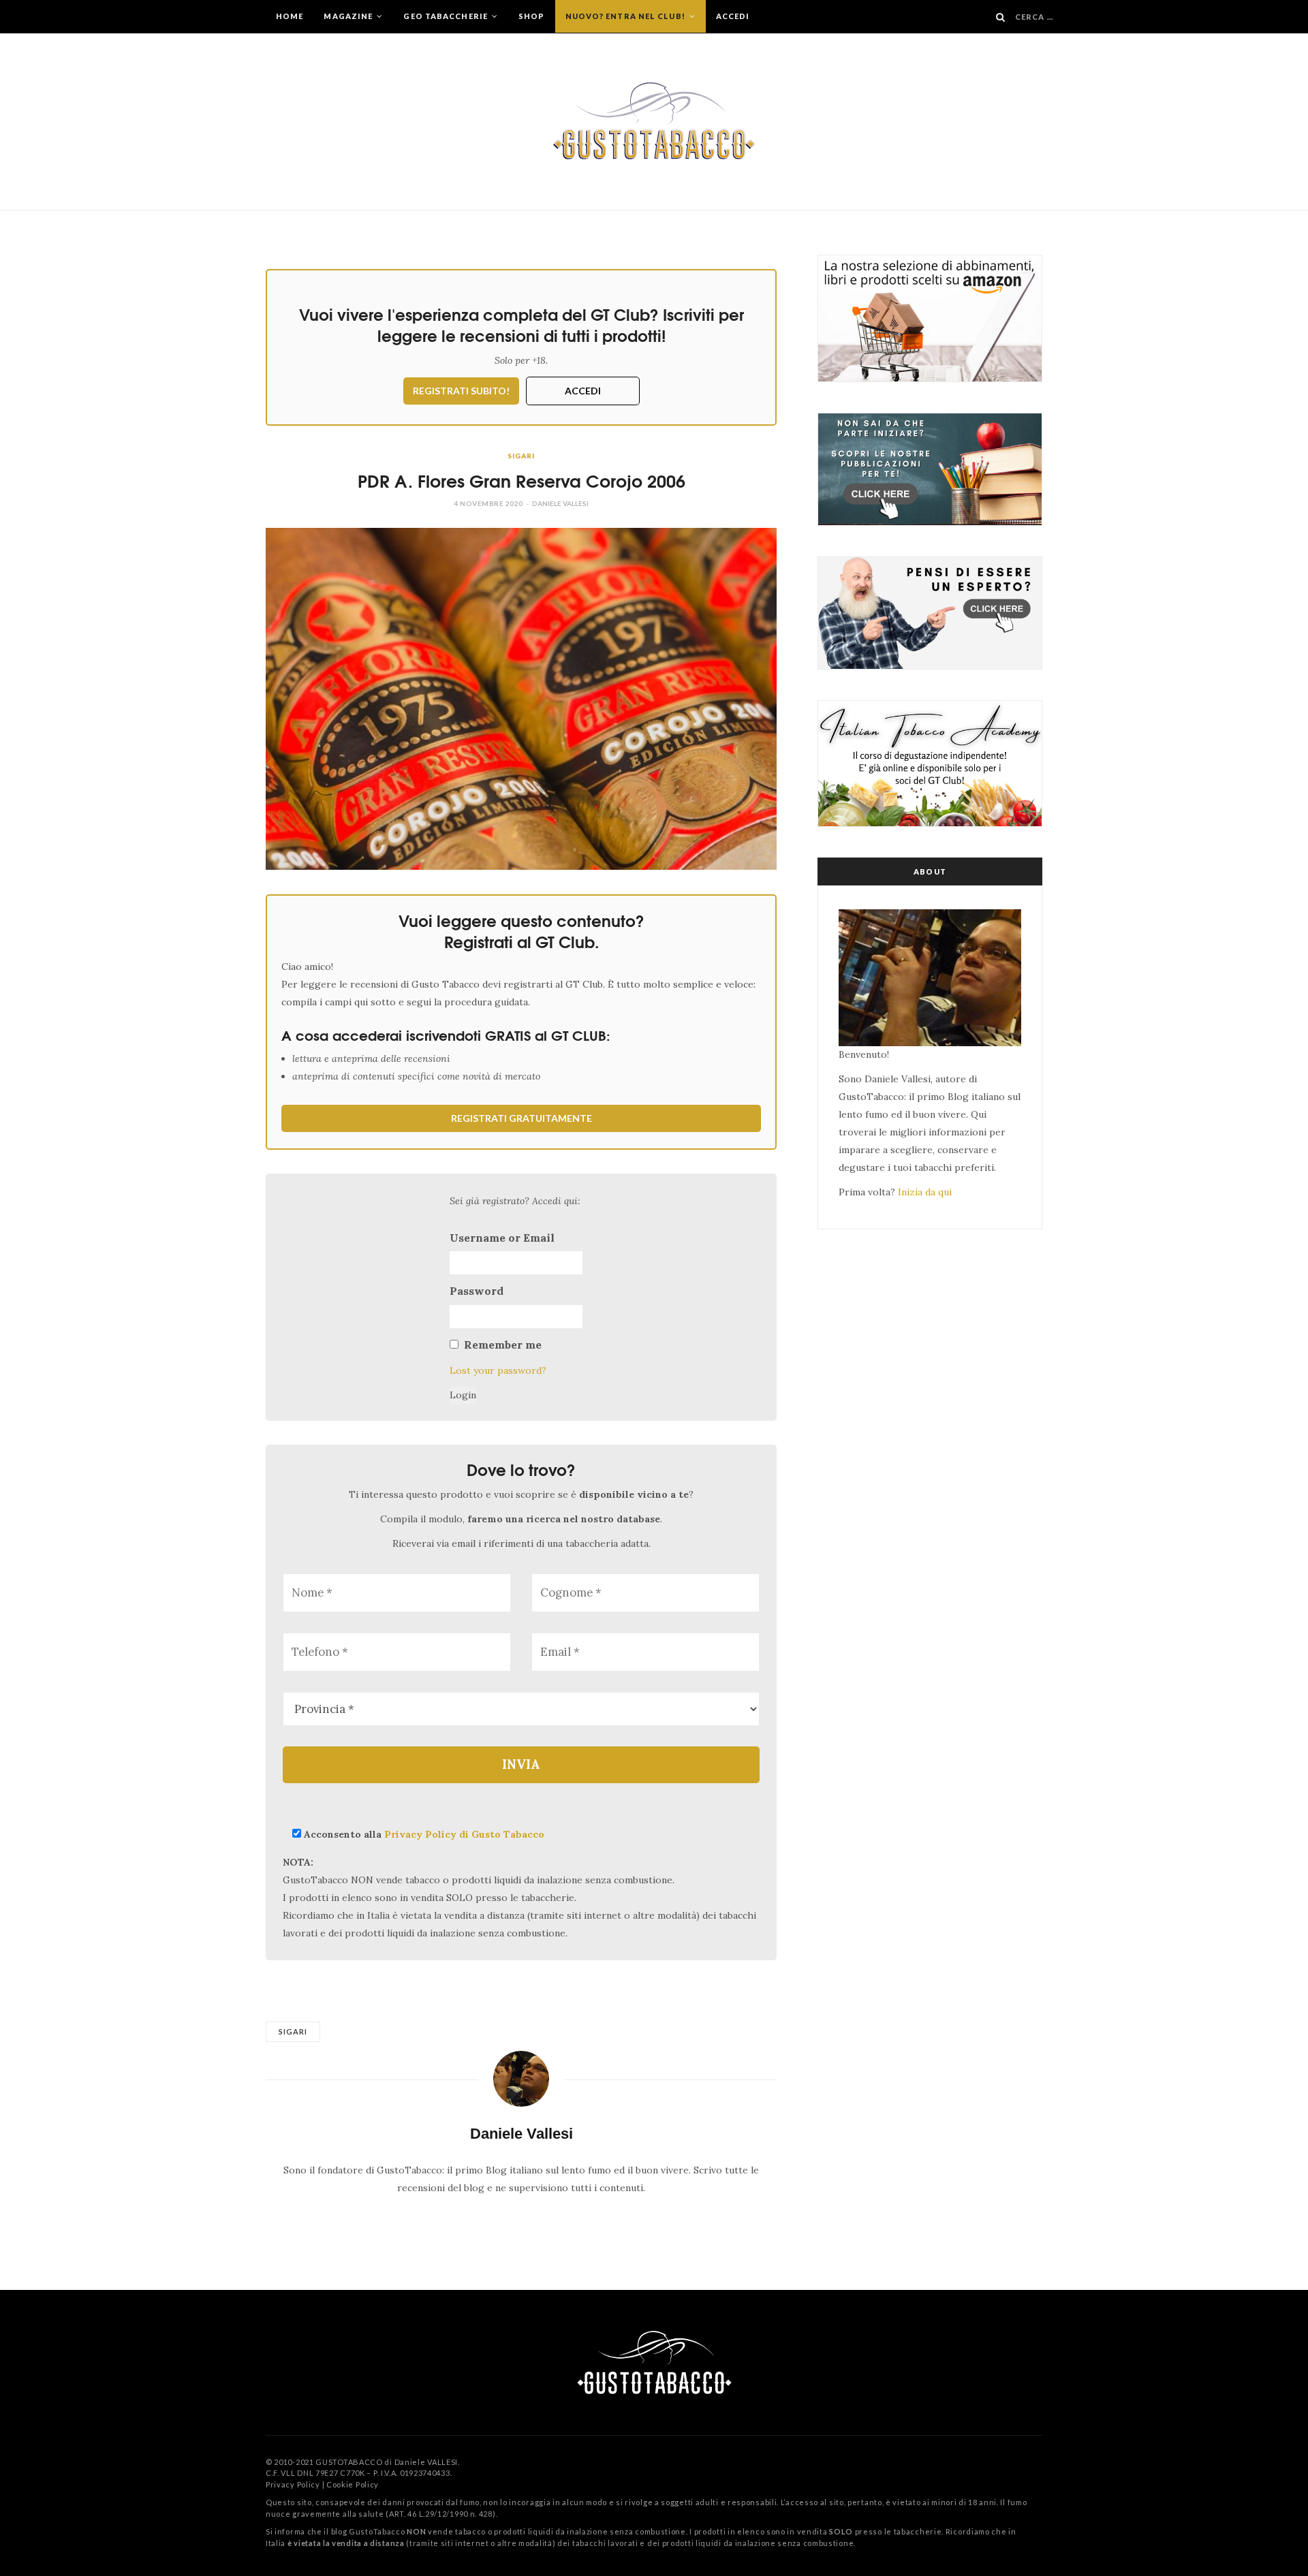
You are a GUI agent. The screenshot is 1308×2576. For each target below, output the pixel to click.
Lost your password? (498, 1370)
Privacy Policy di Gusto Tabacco (464, 1834)
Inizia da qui (925, 1192)
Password (477, 1291)
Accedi (733, 16)
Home (290, 16)
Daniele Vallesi (560, 503)
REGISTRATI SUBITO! (461, 391)
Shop (531, 16)
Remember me (503, 1345)
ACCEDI (583, 391)
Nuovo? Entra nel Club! (626, 16)
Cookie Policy (353, 2484)
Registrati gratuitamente (521, 1118)
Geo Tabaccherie (447, 16)
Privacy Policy (293, 2484)
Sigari (521, 456)
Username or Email (502, 1238)
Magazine (349, 16)
